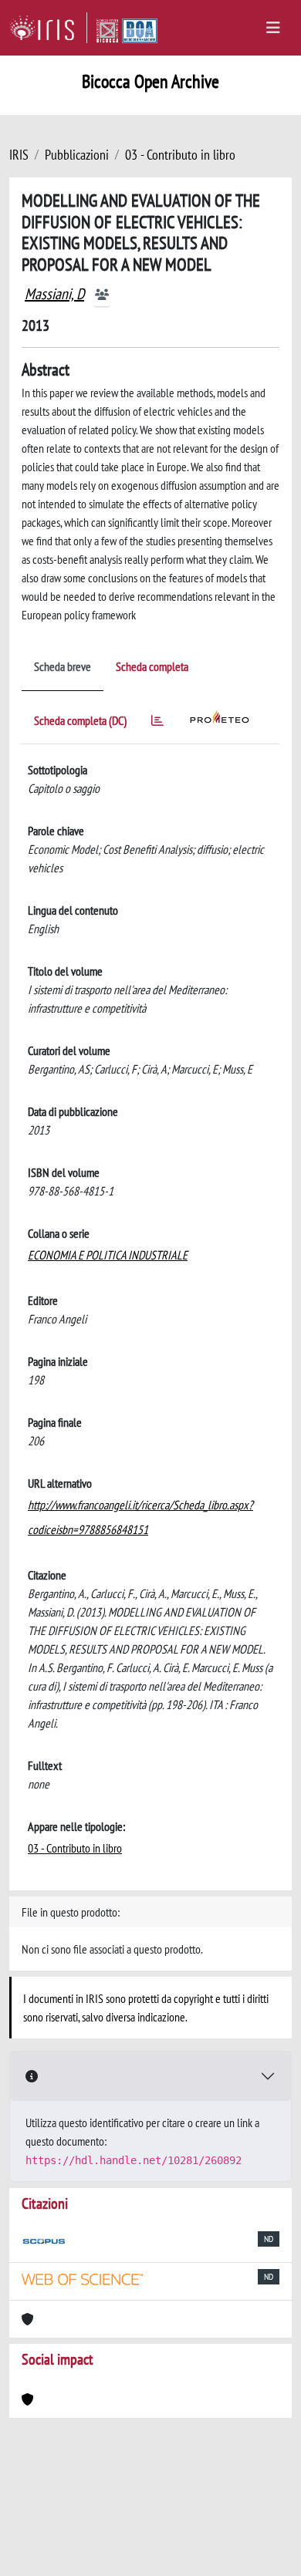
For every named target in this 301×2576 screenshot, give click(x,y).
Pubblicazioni (77, 155)
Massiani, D (54, 294)
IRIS (19, 155)
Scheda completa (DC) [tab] (80, 720)
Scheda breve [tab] (63, 666)
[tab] (157, 723)
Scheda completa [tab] (152, 666)
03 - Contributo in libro (180, 155)
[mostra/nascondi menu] (273, 28)
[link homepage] (48, 28)
